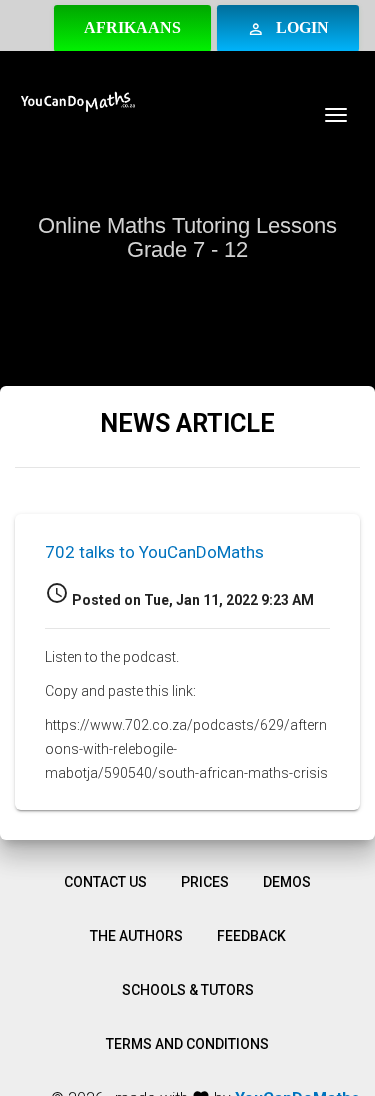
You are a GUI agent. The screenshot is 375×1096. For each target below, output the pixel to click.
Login (288, 28)
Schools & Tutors (188, 990)
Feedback (251, 936)
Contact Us (105, 882)
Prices (205, 882)
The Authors (136, 936)
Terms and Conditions (187, 1044)
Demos (287, 882)
